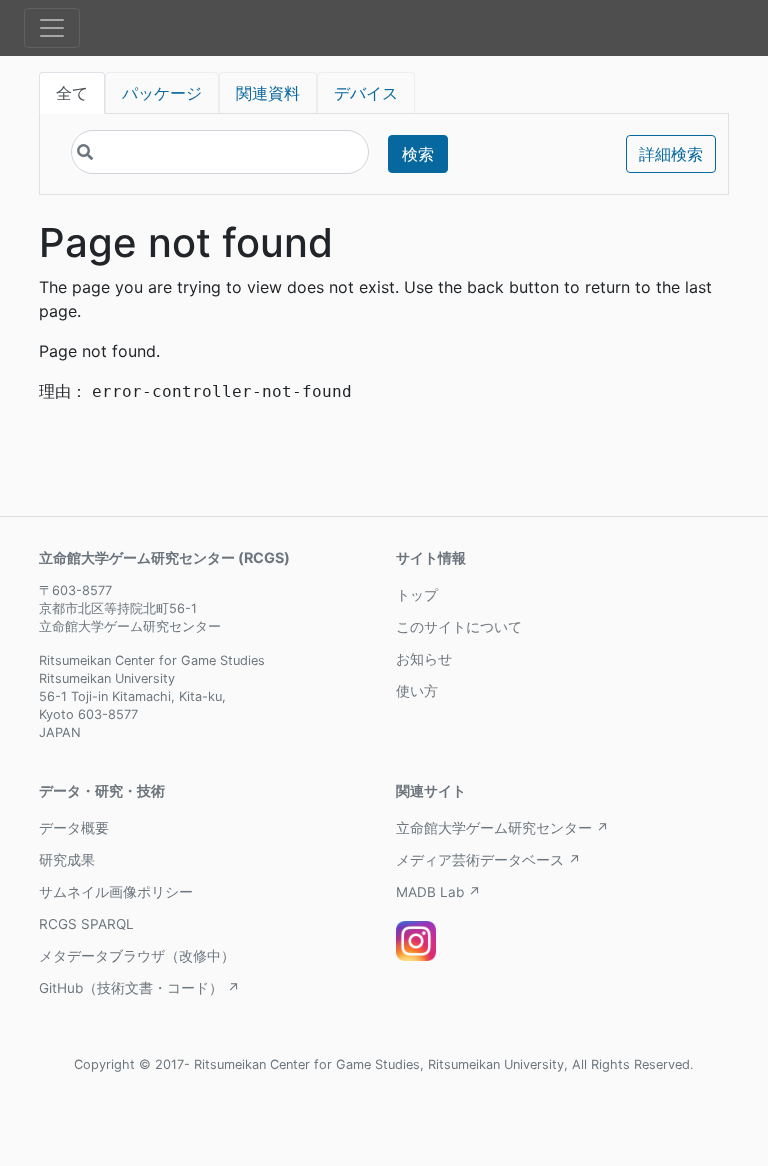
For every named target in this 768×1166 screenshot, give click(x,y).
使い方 (417, 691)
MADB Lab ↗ (438, 892)
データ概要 (74, 828)
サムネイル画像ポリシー (116, 892)
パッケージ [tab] (162, 93)
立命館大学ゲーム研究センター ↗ (502, 828)
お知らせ (424, 659)
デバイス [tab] (366, 93)
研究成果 (67, 860)
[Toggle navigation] (52, 28)
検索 (418, 154)
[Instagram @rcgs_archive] (416, 941)
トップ (417, 595)
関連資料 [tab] (268, 93)
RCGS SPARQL (86, 924)
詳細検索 (671, 154)
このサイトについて (459, 627)
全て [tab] (72, 93)
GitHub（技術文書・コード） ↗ (139, 988)
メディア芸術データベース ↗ (488, 860)
